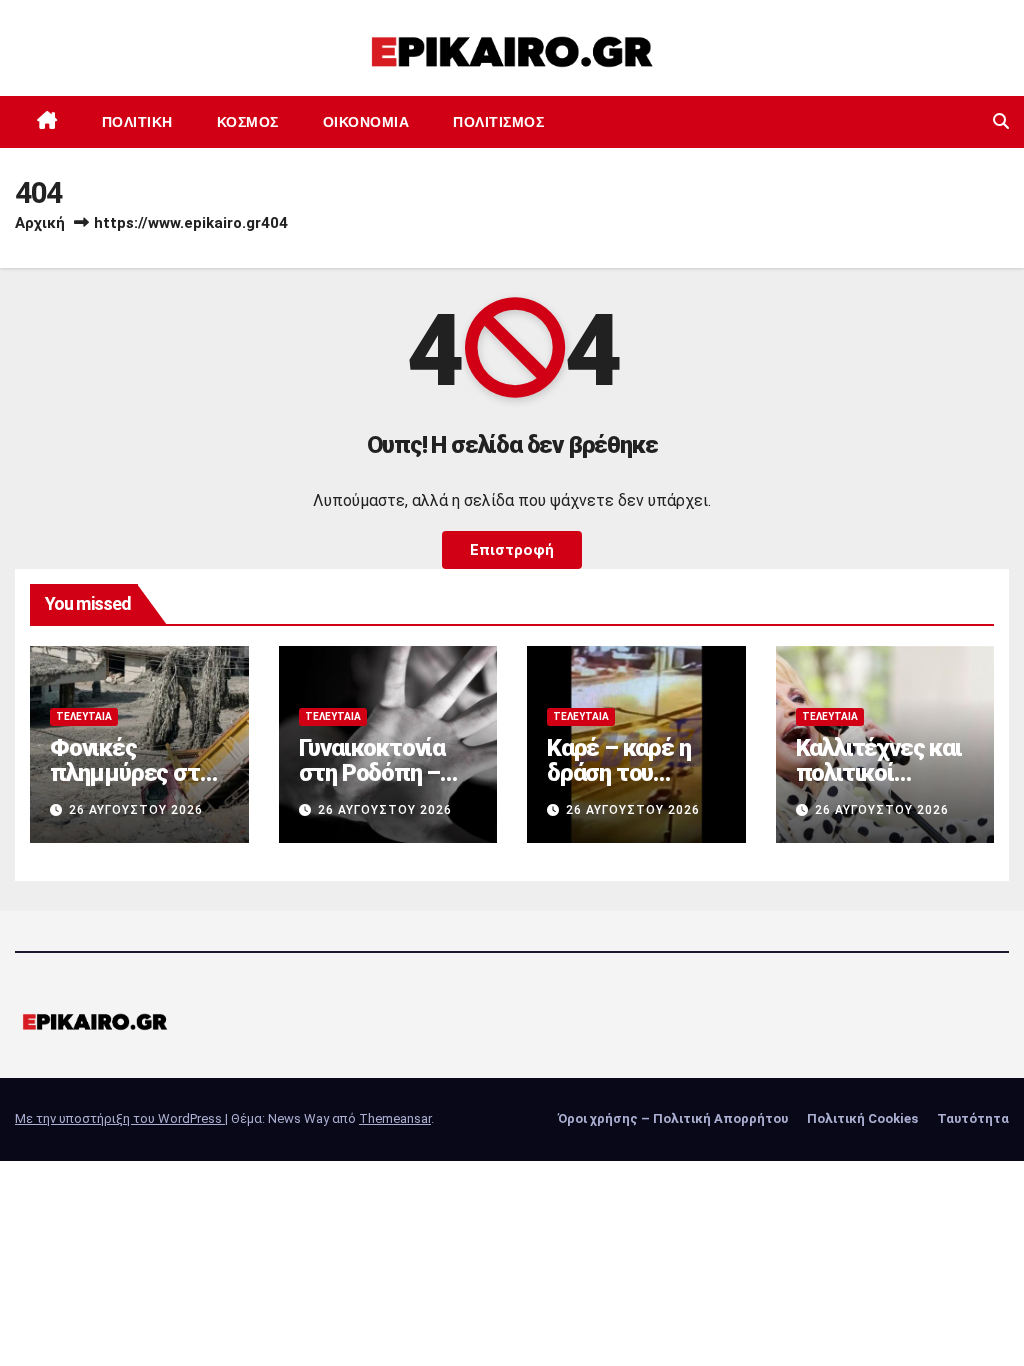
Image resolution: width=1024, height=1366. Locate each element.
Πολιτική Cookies (862, 1118)
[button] (1001, 121)
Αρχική (40, 223)
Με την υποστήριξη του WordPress (120, 1118)
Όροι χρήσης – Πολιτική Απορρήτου (673, 1118)
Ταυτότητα (973, 1118)
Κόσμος (248, 122)
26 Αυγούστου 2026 (136, 810)
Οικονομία (366, 122)
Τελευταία (84, 716)
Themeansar (395, 1118)
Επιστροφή (512, 550)
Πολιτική (137, 122)
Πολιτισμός (498, 122)
